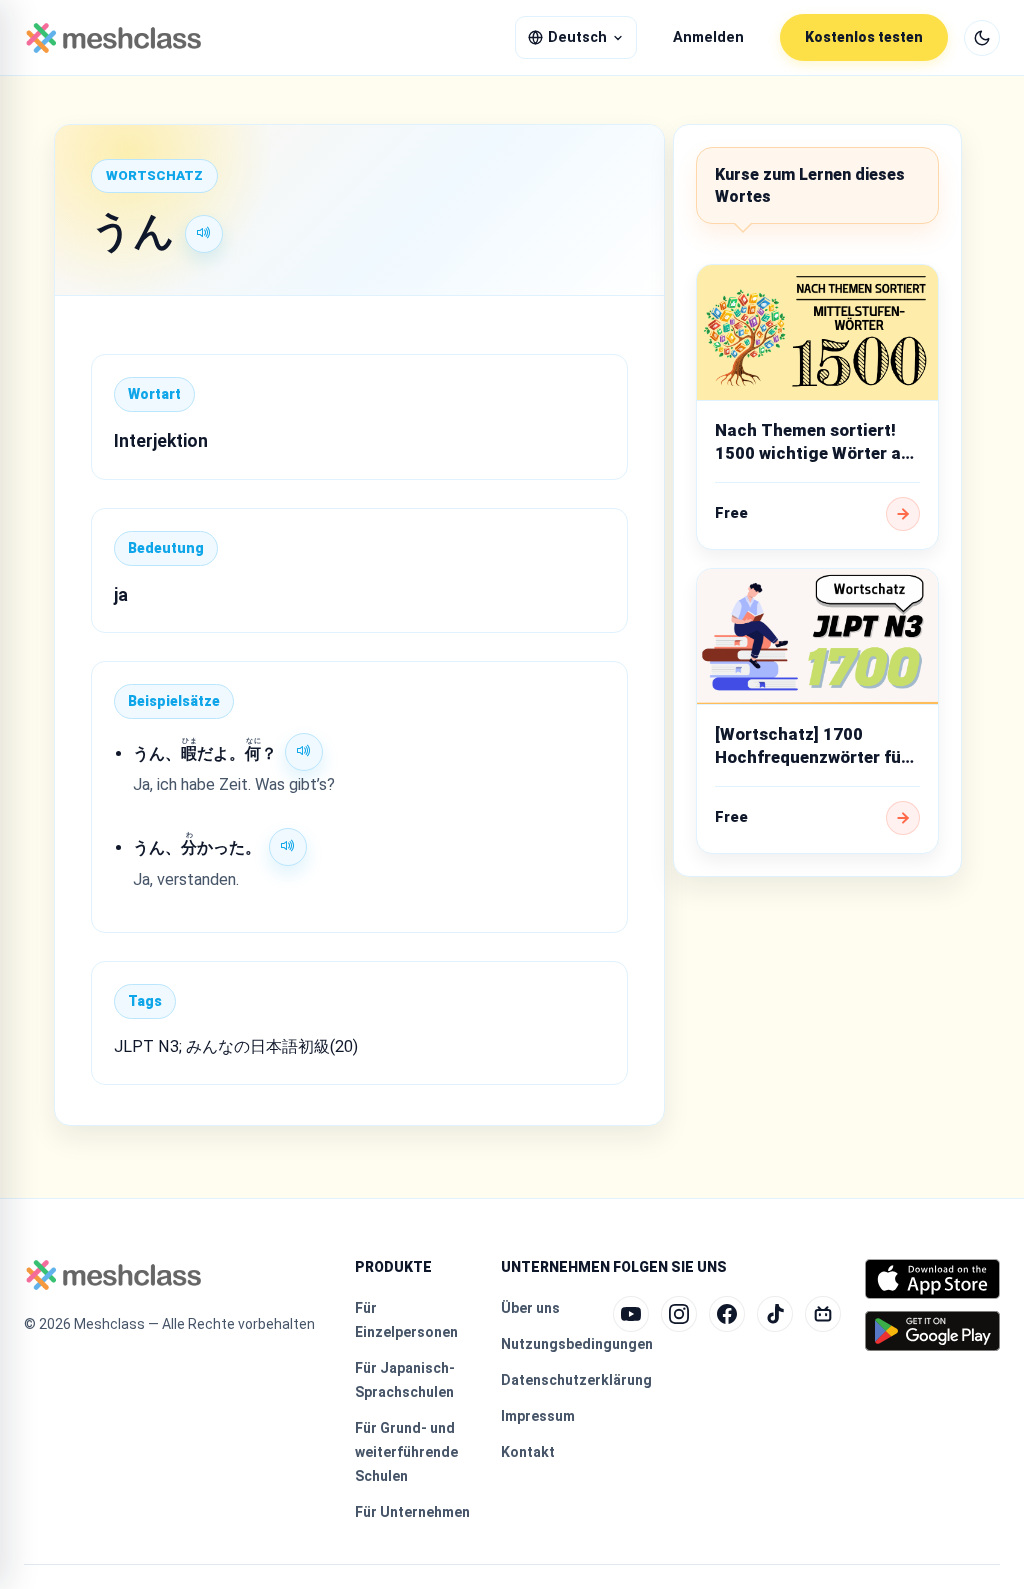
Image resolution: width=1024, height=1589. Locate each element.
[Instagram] (679, 1314)
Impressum (538, 1416)
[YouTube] (631, 1314)
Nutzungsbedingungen (577, 1344)
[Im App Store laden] (932, 1279)
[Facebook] (727, 1314)
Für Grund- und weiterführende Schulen (406, 1452)
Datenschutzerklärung (576, 1380)
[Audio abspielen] (204, 234)
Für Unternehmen (412, 1512)
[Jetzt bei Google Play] (932, 1331)
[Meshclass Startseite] (113, 38)
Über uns (530, 1308)
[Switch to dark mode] (982, 38)
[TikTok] (775, 1314)
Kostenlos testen (864, 37)
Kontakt (528, 1452)
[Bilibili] (823, 1314)
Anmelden (708, 37)
